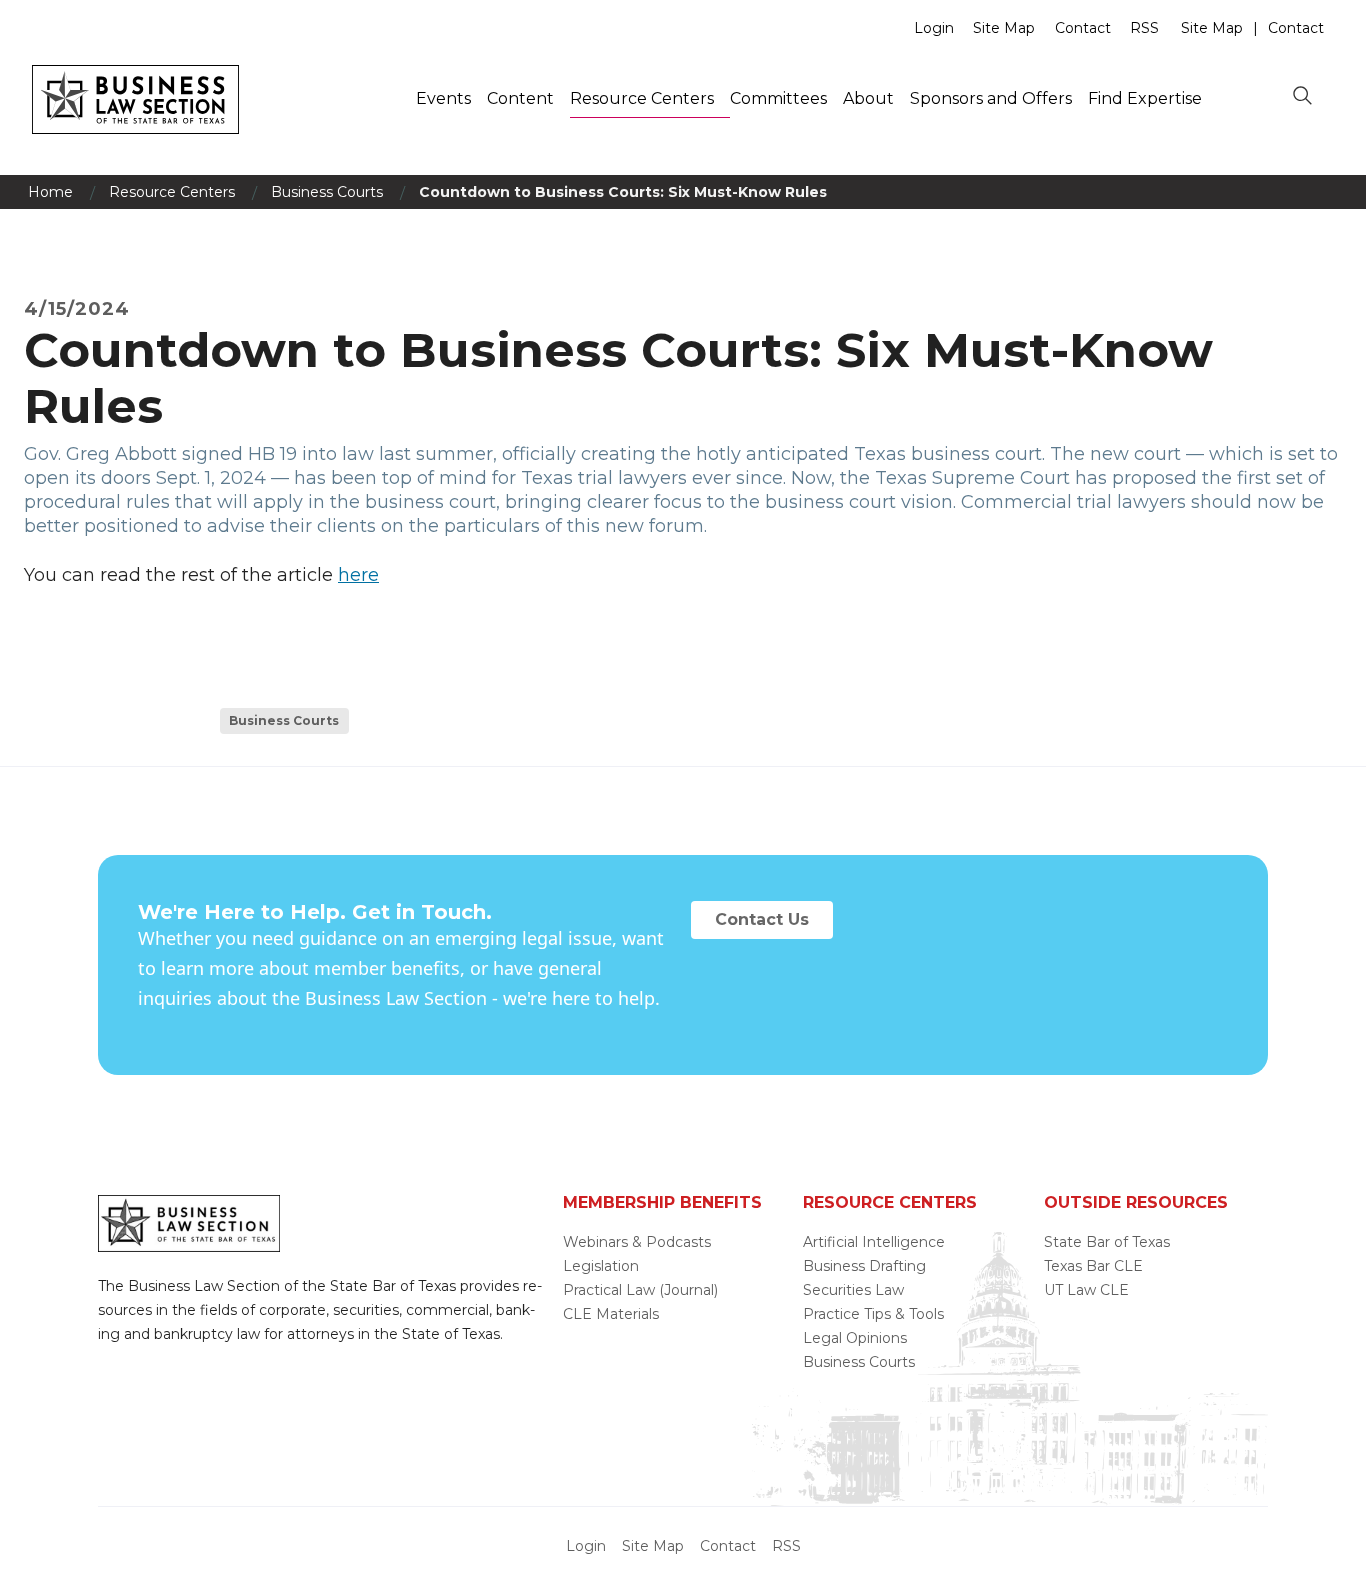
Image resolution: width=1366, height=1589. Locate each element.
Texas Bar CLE (1093, 1266)
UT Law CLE (1086, 1290)
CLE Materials (611, 1314)
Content (520, 98)
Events (443, 98)
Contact (1083, 28)
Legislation (601, 1266)
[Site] (135, 128)
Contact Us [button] (762, 919)
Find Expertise (1145, 98)
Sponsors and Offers (991, 98)
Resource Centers (642, 98)
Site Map (1004, 28)
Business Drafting (864, 1266)
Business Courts (327, 192)
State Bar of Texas (1107, 1242)
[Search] (1302, 97)
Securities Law (853, 1290)
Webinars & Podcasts (637, 1242)
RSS (1144, 28)
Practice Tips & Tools (873, 1314)
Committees (778, 98)
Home (50, 192)
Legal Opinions (855, 1338)
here (358, 575)
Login (934, 28)
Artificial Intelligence (874, 1242)
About (868, 98)
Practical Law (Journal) (640, 1290)
